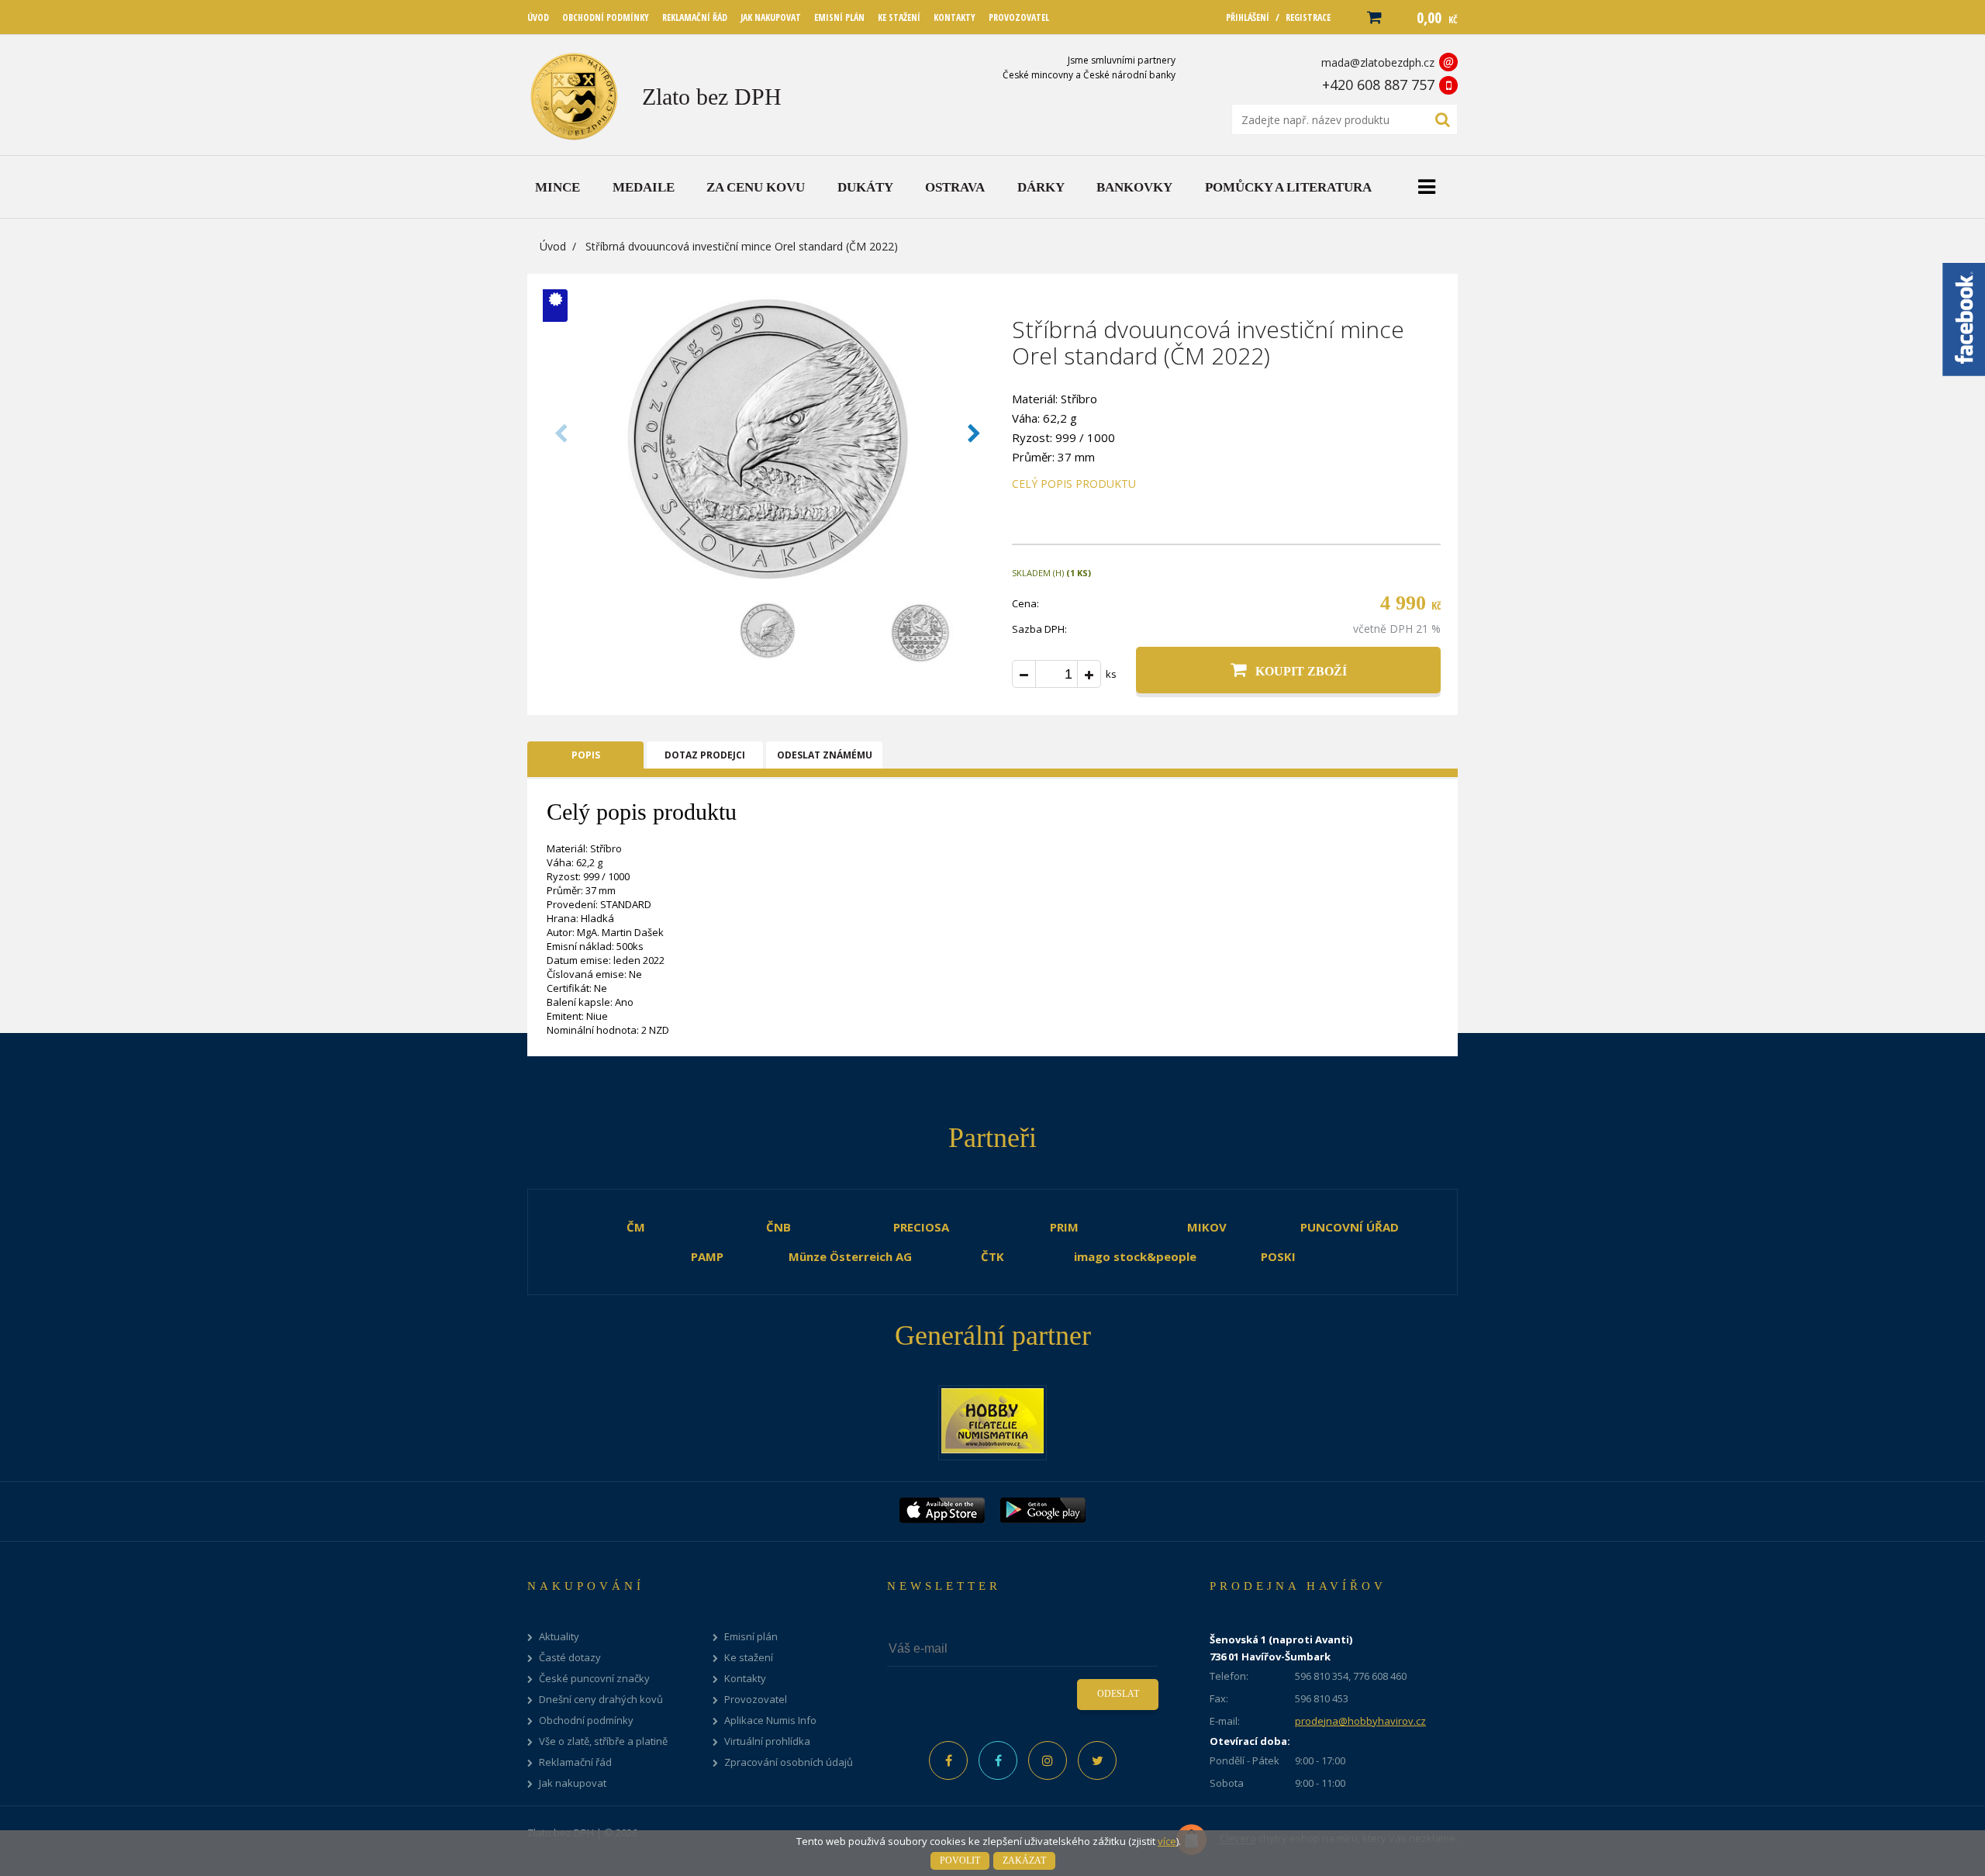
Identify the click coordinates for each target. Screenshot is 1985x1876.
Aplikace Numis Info (770, 1721)
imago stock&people (1135, 1256)
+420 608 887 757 (1378, 85)
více (1167, 1841)
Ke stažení (749, 1658)
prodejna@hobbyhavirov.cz (1360, 1721)
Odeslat (1118, 1694)
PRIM (1064, 1227)
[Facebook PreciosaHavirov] (948, 1760)
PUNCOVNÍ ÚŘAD (1350, 1227)
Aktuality (559, 1637)
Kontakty (745, 1679)
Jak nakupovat (573, 1783)
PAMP (707, 1256)
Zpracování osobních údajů (789, 1762)
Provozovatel (756, 1700)
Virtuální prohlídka (767, 1741)
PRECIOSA (921, 1227)
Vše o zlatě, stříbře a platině (603, 1741)
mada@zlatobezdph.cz (1378, 62)
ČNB (778, 1227)
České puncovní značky (594, 1679)
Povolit (960, 1860)
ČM (636, 1227)
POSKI (1278, 1256)
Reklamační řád (575, 1762)
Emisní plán (751, 1637)
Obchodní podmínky (586, 1721)
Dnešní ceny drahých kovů (601, 1700)
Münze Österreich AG (850, 1256)
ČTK (992, 1256)
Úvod (553, 246)
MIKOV (1207, 1227)
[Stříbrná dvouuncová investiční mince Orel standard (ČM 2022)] (768, 584)
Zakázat (1024, 1860)
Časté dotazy (570, 1658)
